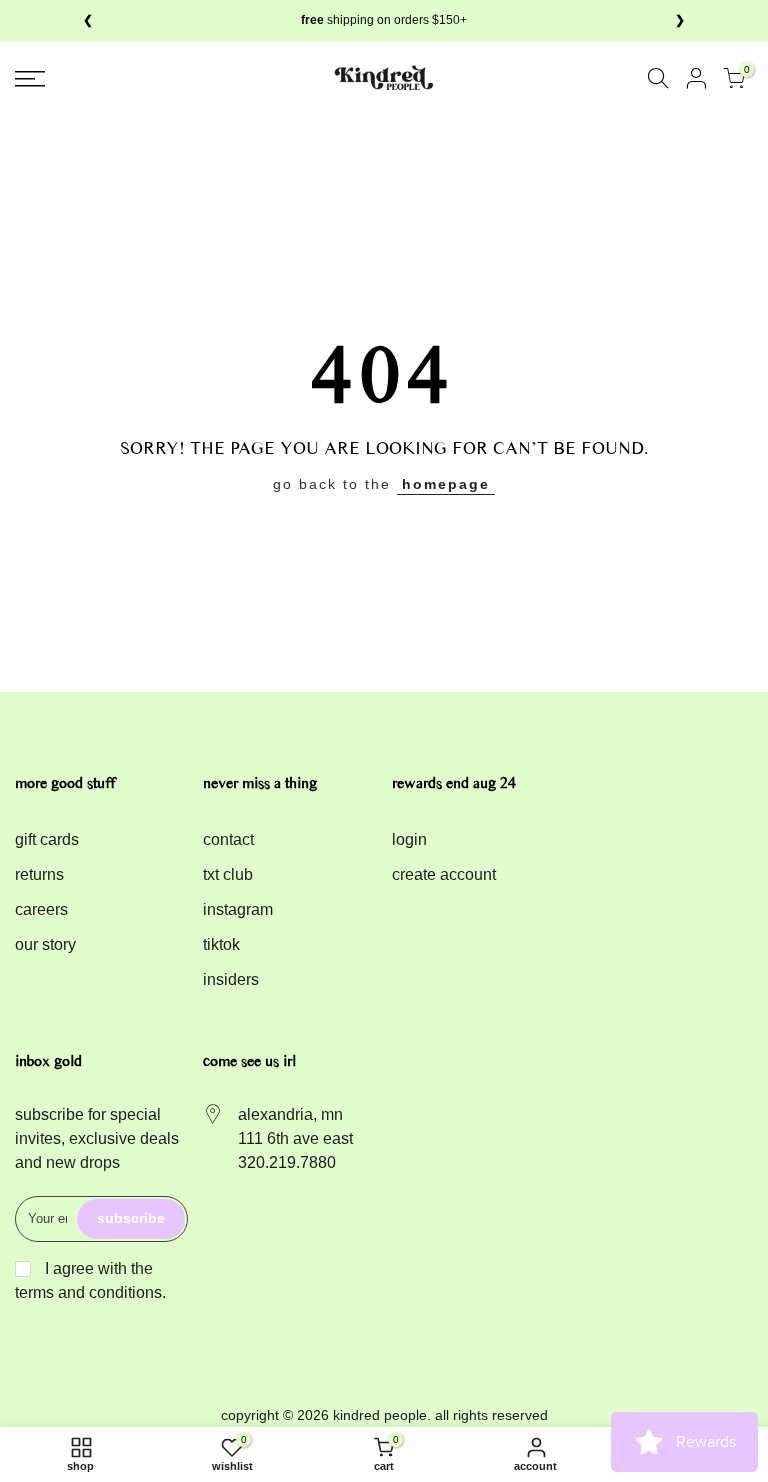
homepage (446, 484)
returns (39, 874)
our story (45, 944)
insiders (231, 979)
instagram (238, 909)
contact (228, 839)
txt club (228, 874)
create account (444, 874)
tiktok (221, 944)
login (409, 839)
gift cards (47, 839)
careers (41, 909)
